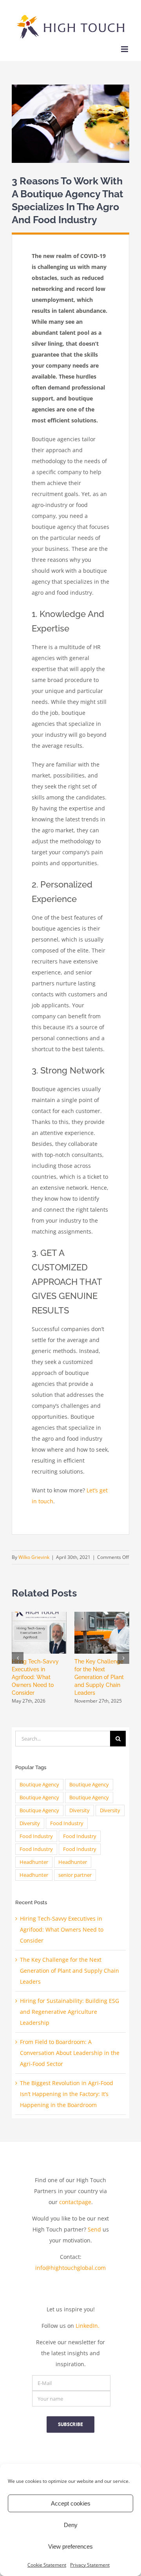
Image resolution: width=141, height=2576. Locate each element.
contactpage (75, 2202)
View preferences (70, 2546)
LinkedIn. (88, 2326)
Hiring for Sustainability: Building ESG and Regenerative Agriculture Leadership (70, 2012)
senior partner (75, 1875)
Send (94, 2229)
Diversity (80, 1810)
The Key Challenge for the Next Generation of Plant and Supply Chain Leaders (99, 1677)
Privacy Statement (90, 2565)
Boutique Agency (39, 1785)
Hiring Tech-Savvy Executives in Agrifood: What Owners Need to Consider (35, 1677)
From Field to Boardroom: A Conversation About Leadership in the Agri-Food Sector (70, 2053)
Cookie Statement (47, 2565)
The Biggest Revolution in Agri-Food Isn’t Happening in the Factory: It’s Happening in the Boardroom (67, 2094)
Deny (71, 2525)
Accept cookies (71, 2503)
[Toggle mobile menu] (125, 49)
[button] (18, 1658)
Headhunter (34, 1862)
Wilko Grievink (34, 1557)
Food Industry (67, 1823)
